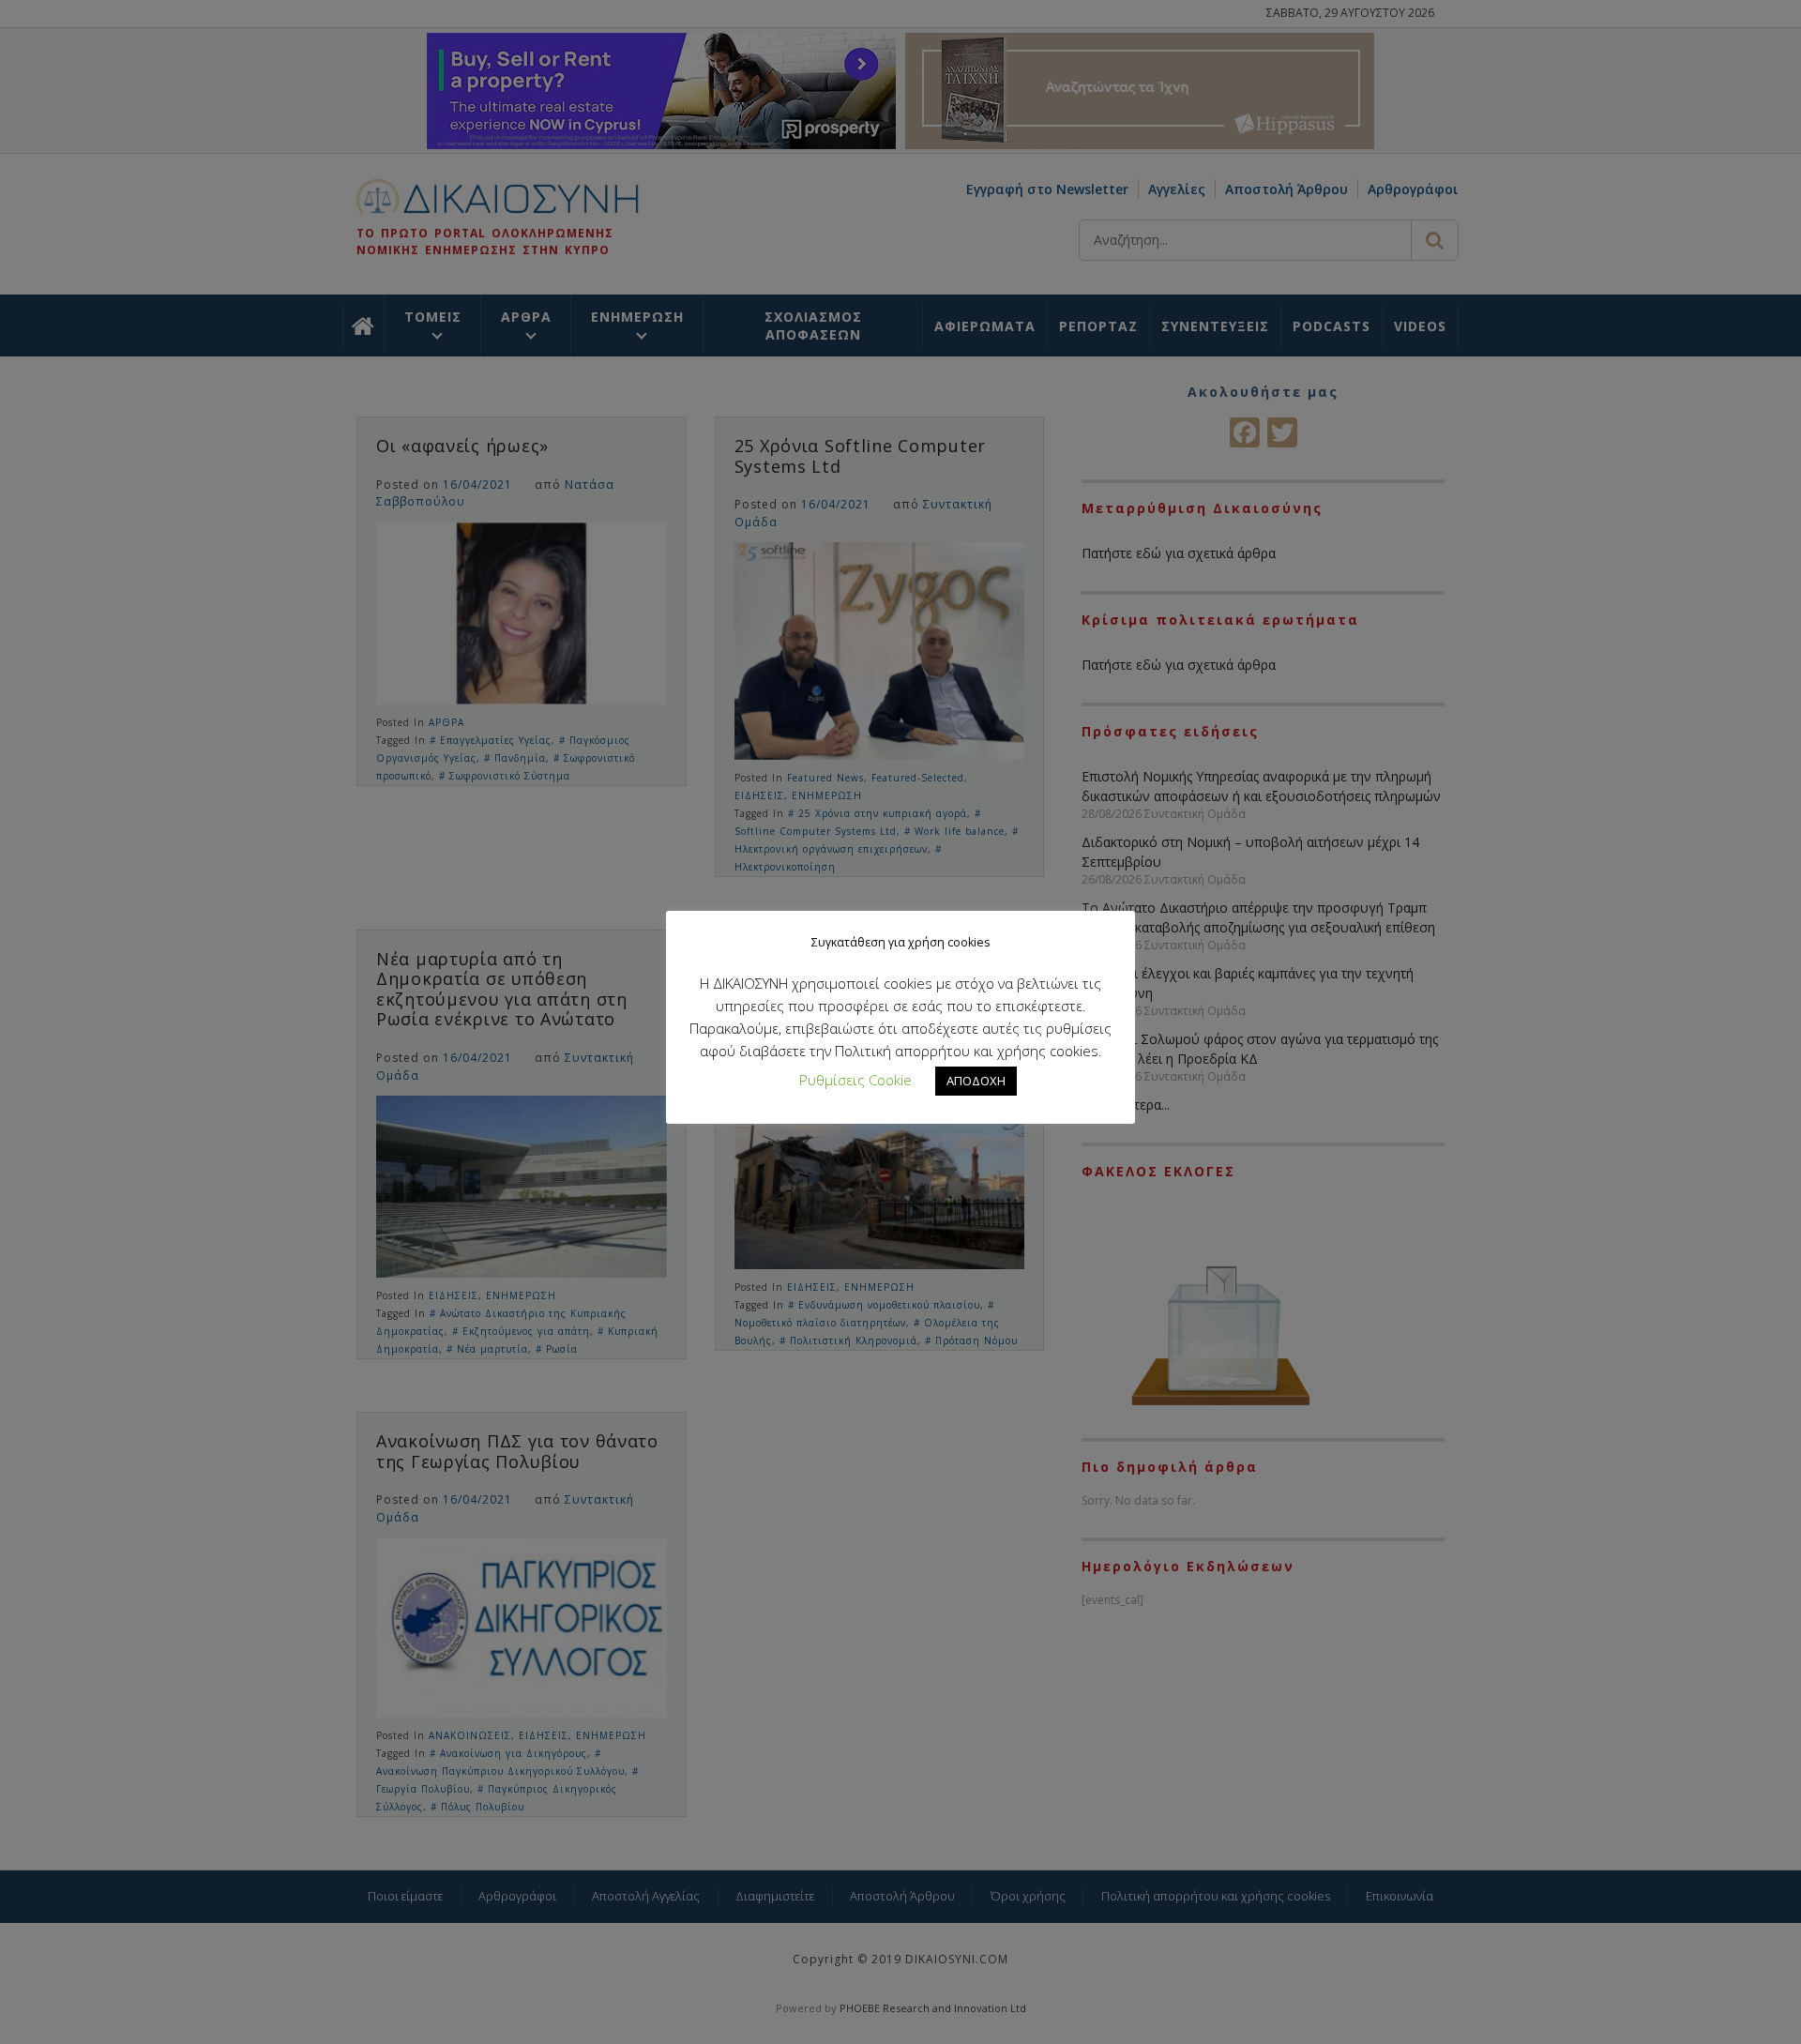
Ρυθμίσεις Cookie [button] (855, 1080)
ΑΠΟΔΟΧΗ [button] (976, 1081)
